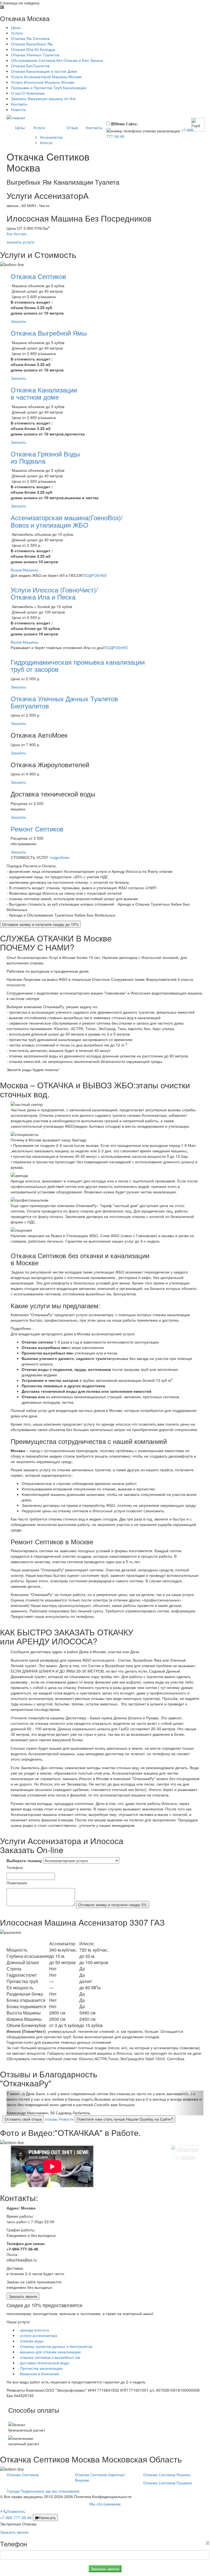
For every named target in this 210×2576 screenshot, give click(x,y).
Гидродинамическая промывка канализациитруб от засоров (78, 665)
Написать (47, 2517)
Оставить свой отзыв (23, 2119)
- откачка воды (30, 2341)
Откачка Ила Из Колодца (33, 49)
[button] (21, 2103)
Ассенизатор (51, 137)
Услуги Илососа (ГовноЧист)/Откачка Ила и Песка (54, 593)
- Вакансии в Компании (38, 2374)
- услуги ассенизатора (37, 2335)
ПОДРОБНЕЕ (95, 575)
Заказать (18, 321)
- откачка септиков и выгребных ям (49, 2357)
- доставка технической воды (43, 2363)
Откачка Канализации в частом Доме (44, 71)
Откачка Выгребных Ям (32, 44)
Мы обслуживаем (105, 2504)
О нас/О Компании (28, 93)
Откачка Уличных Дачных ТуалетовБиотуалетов (64, 702)
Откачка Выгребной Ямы (49, 333)
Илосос (46, 143)
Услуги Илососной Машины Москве (43, 82)
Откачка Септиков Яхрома (167, 2475)
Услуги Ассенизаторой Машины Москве (46, 77)
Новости (18, 109)
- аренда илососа (33, 2330)
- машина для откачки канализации (49, 2352)
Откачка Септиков (38, 276)
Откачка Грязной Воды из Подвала (45, 457)
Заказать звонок (23, 2296)
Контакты (19, 104)
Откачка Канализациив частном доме (44, 393)
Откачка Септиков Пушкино (168, 2483)
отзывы (51, 2119)
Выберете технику (24, 1860)
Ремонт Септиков (37, 829)
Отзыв (72, 127)
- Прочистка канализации (40, 2368)
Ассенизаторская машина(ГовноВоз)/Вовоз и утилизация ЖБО (67, 521)
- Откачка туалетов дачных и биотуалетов (55, 2346)
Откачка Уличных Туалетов (35, 55)
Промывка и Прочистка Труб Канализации (49, 88)
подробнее (60, 857)
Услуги (17, 33)
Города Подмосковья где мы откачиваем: (43, 2491)
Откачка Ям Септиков (30, 38)
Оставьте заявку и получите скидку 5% (113, 1905)
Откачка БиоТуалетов (30, 66)
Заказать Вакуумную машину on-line (43, 98)
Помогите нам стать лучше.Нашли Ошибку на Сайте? (125, 2119)
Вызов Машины (24, 570)
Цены (16, 27)
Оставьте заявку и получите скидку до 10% (40, 924)
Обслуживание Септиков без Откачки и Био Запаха (57, 60)
